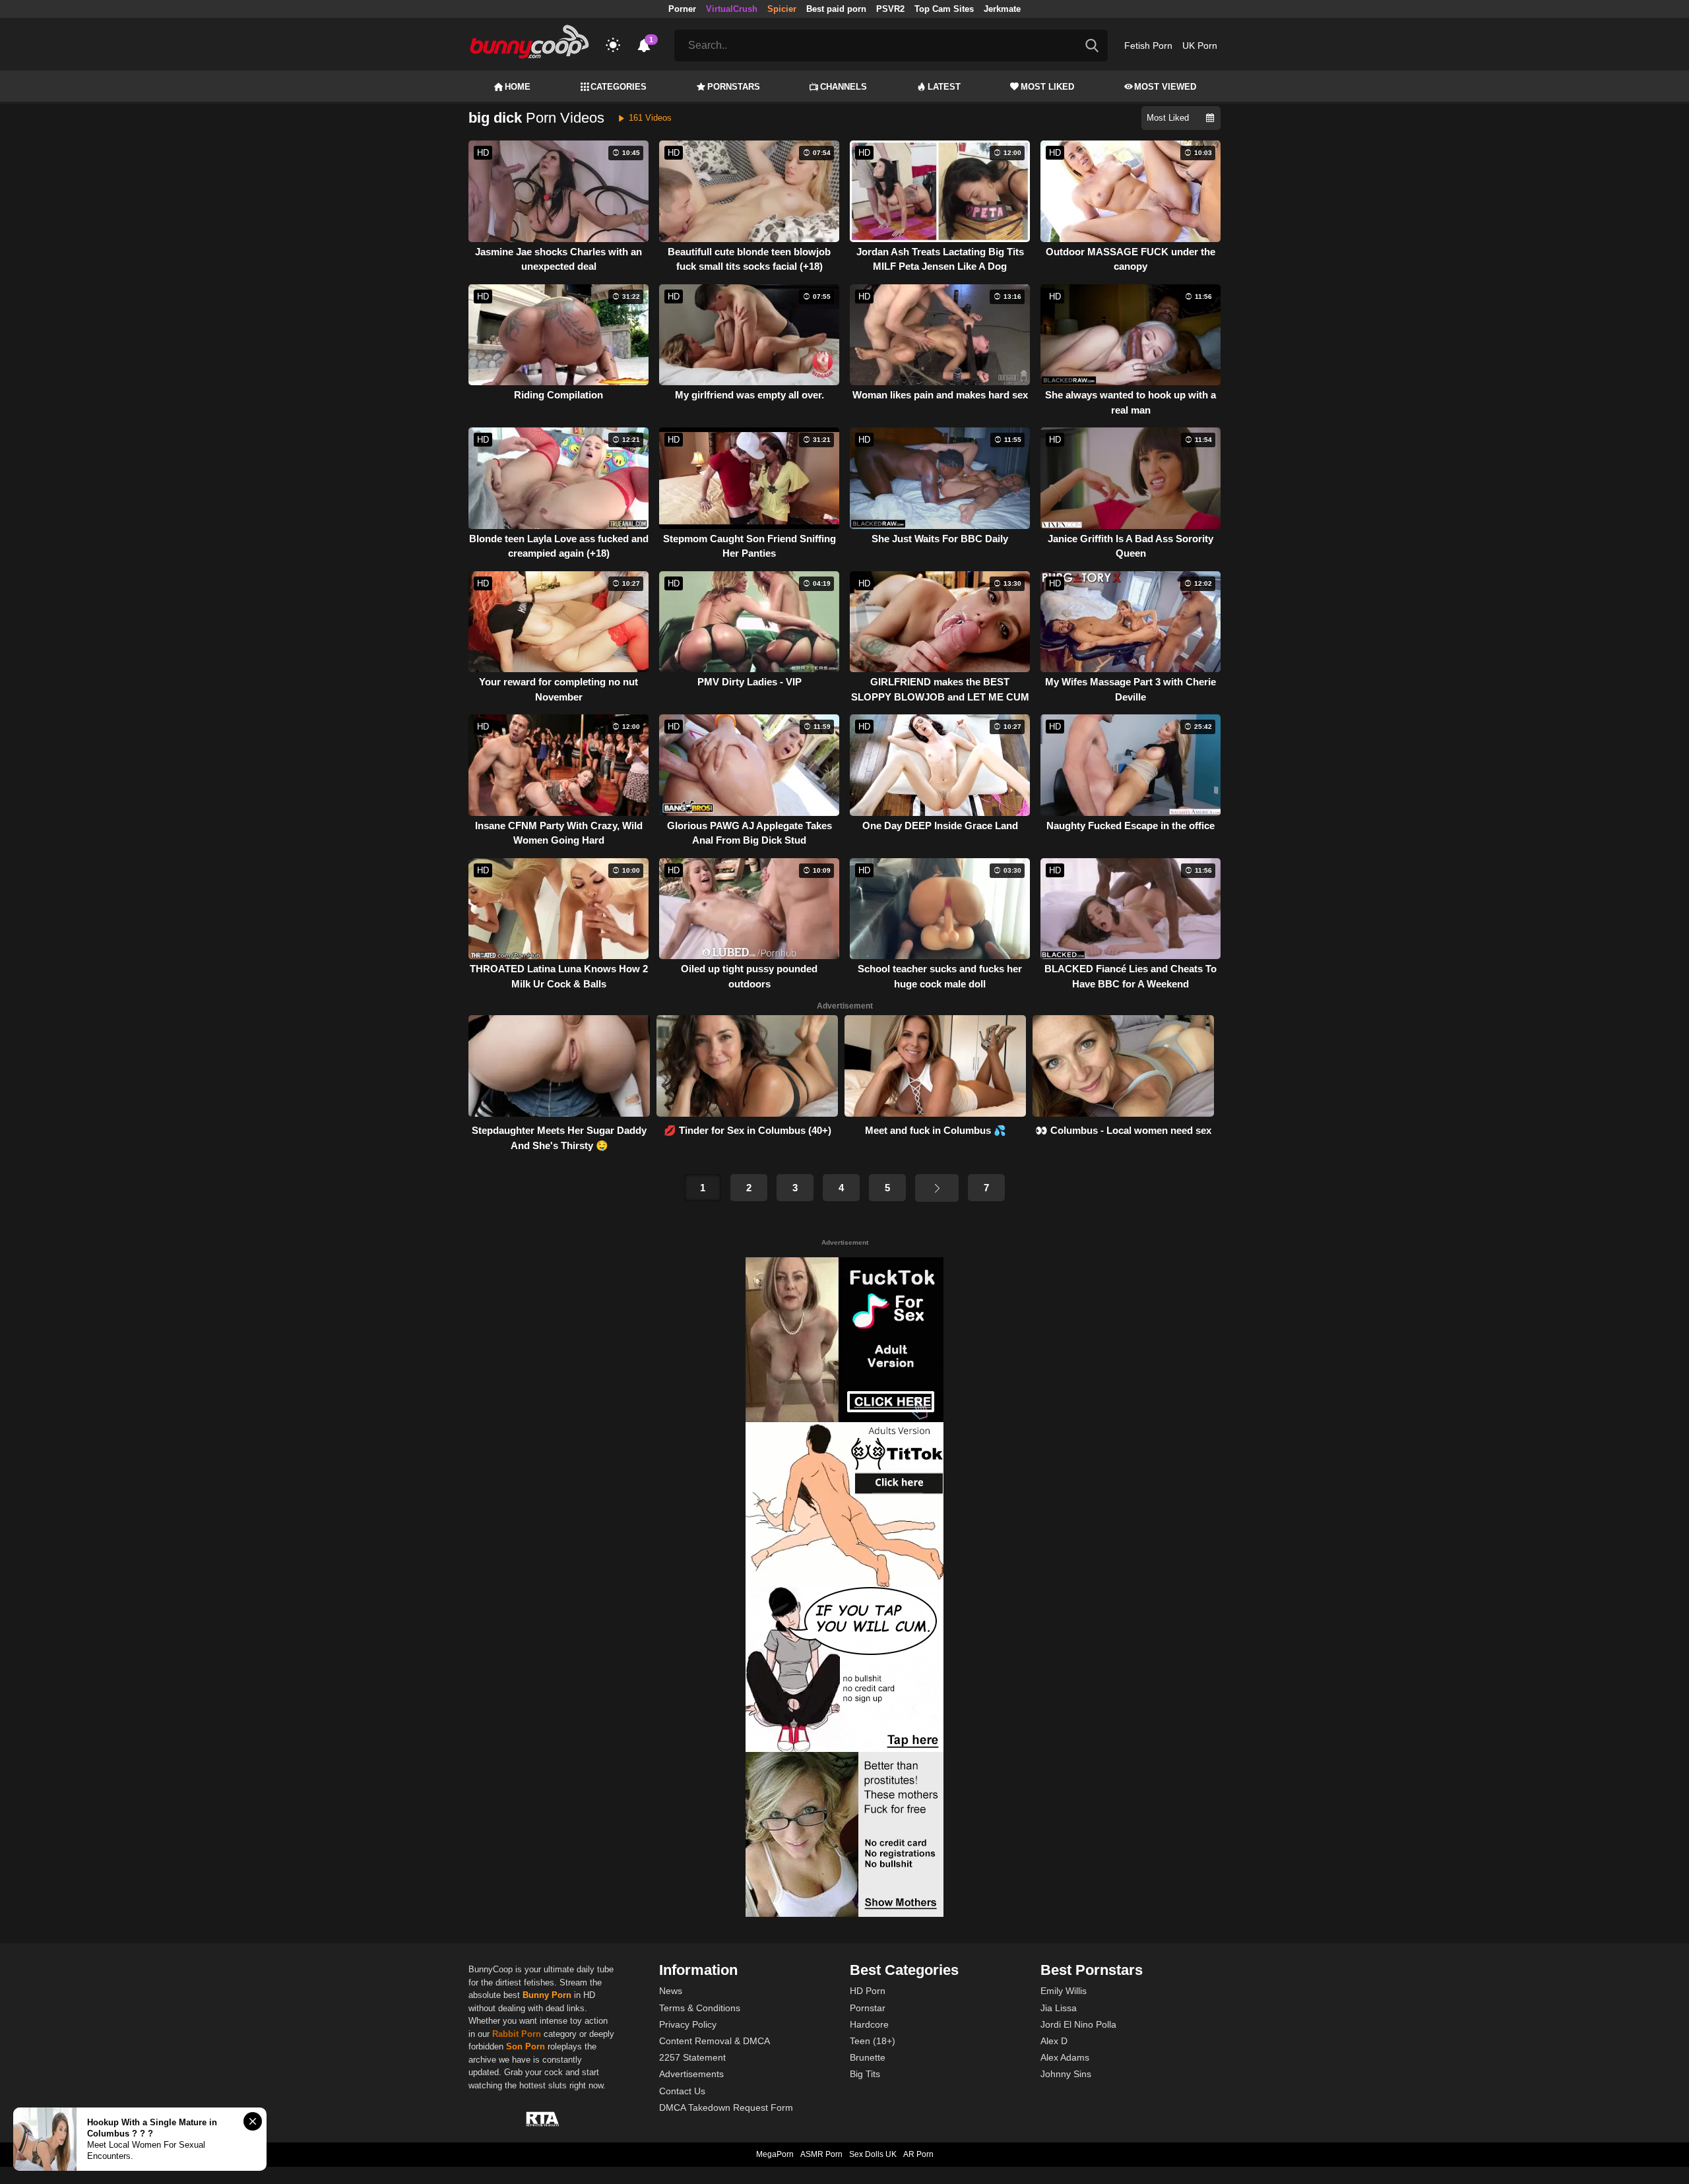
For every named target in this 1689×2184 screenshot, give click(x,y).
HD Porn (868, 1991)
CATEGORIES (619, 87)
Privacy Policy (688, 2024)
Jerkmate (1002, 9)
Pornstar (868, 2008)
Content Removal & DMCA (715, 2041)
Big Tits (865, 2074)
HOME (518, 87)
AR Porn (918, 2154)
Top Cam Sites (944, 9)
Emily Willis (1064, 1991)
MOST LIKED (1047, 87)
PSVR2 (890, 9)
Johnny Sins (1066, 2074)
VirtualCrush (732, 9)
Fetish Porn (1148, 46)
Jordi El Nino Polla (1078, 2024)
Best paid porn (836, 9)
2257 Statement (692, 2057)
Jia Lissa (1059, 2008)
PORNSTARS (734, 87)
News (671, 1991)
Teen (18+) (873, 2041)
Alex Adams (1065, 2057)
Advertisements (691, 2074)
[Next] (937, 1188)
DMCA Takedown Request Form (726, 2107)
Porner (682, 9)
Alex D (1054, 2041)
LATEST (944, 87)
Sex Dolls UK (873, 2154)
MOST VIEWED (1165, 87)
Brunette (868, 2057)
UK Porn (1200, 46)
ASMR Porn (821, 2154)
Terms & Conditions (700, 2008)
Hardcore (869, 2024)
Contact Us (682, 2091)
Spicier (782, 9)
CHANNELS (844, 87)
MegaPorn (775, 2154)
